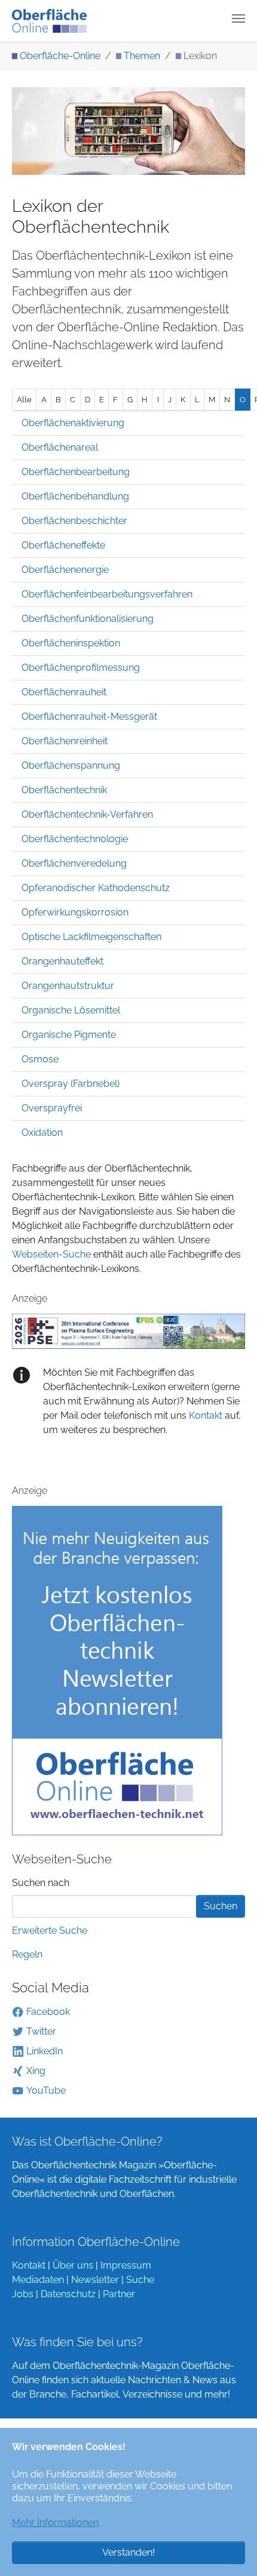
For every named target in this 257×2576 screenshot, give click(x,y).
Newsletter (95, 2280)
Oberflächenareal (60, 447)
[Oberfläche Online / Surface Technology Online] (49, 21)
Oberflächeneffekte (63, 545)
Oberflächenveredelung (74, 863)
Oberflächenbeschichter (74, 521)
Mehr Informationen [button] (55, 2523)
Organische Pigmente (69, 1035)
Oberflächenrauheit (64, 692)
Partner (119, 2294)
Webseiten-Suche (51, 1254)
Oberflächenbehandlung (75, 496)
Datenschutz (68, 2294)
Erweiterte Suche (50, 1931)
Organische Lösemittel (71, 1010)
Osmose (40, 1059)
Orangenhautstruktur (68, 986)
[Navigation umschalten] (238, 19)
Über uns (73, 2265)
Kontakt (204, 1415)
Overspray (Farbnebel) (71, 1084)
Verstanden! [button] (128, 2552)
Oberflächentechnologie (75, 839)
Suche (140, 2280)
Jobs (23, 2294)
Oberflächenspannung (71, 765)
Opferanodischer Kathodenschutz (96, 888)
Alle (24, 400)
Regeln (27, 1954)
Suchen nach (41, 1883)
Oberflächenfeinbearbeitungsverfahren (107, 594)
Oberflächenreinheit (65, 741)
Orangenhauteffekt (62, 961)
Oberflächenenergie (65, 570)
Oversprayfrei (52, 1108)
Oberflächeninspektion (71, 643)
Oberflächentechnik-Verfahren (87, 814)
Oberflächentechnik (64, 790)
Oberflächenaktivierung (73, 423)
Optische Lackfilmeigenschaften (91, 937)
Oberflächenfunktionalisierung (88, 619)
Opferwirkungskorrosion (75, 912)
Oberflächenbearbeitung (76, 472)
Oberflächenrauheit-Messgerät (89, 717)
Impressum (126, 2265)
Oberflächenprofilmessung (81, 668)
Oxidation (42, 1133)
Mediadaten (38, 2280)
